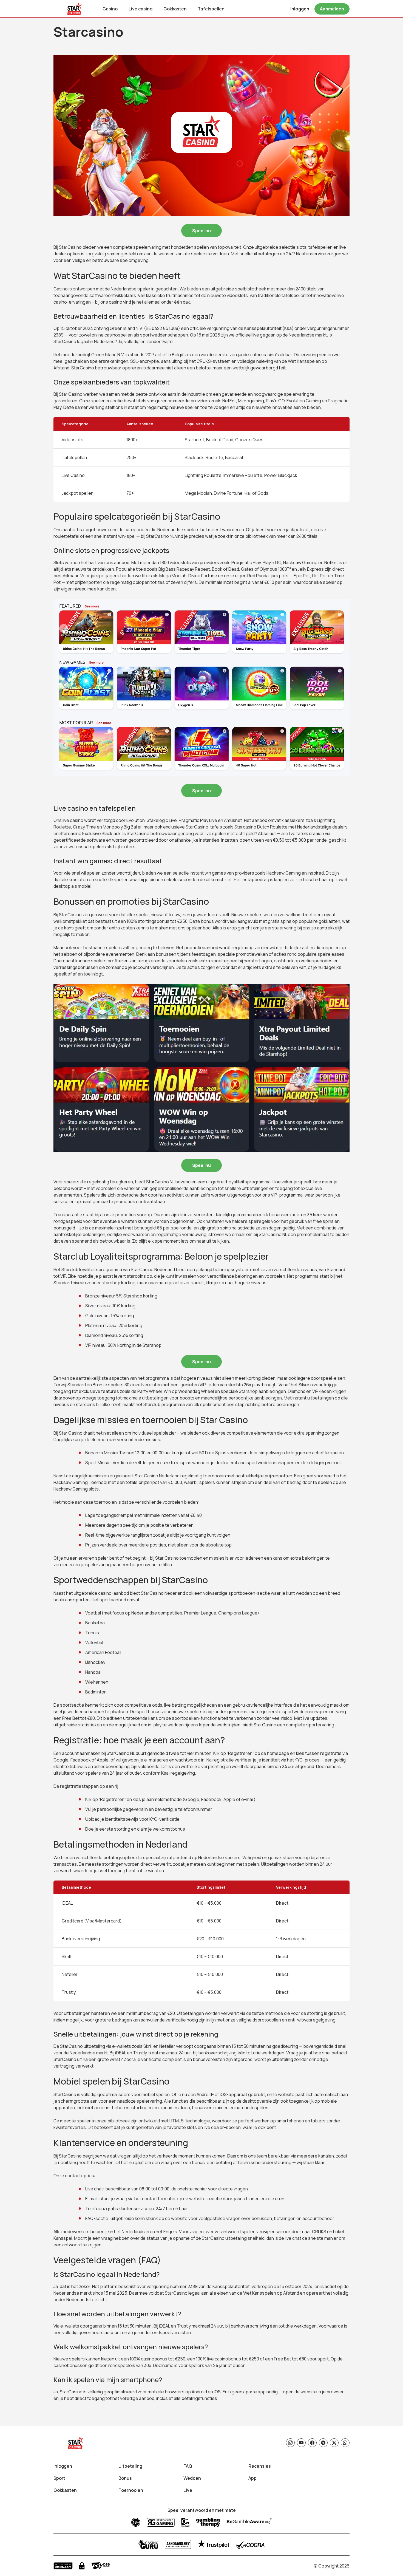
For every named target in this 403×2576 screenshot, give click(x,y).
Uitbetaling (130, 2466)
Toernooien (131, 2490)
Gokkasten (175, 9)
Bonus (125, 2478)
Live (188, 2490)
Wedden (192, 2478)
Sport (59, 2478)
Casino (110, 9)
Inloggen (63, 2466)
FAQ (188, 2466)
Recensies (260, 2466)
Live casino (141, 9)
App (252, 2478)
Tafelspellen (211, 9)
